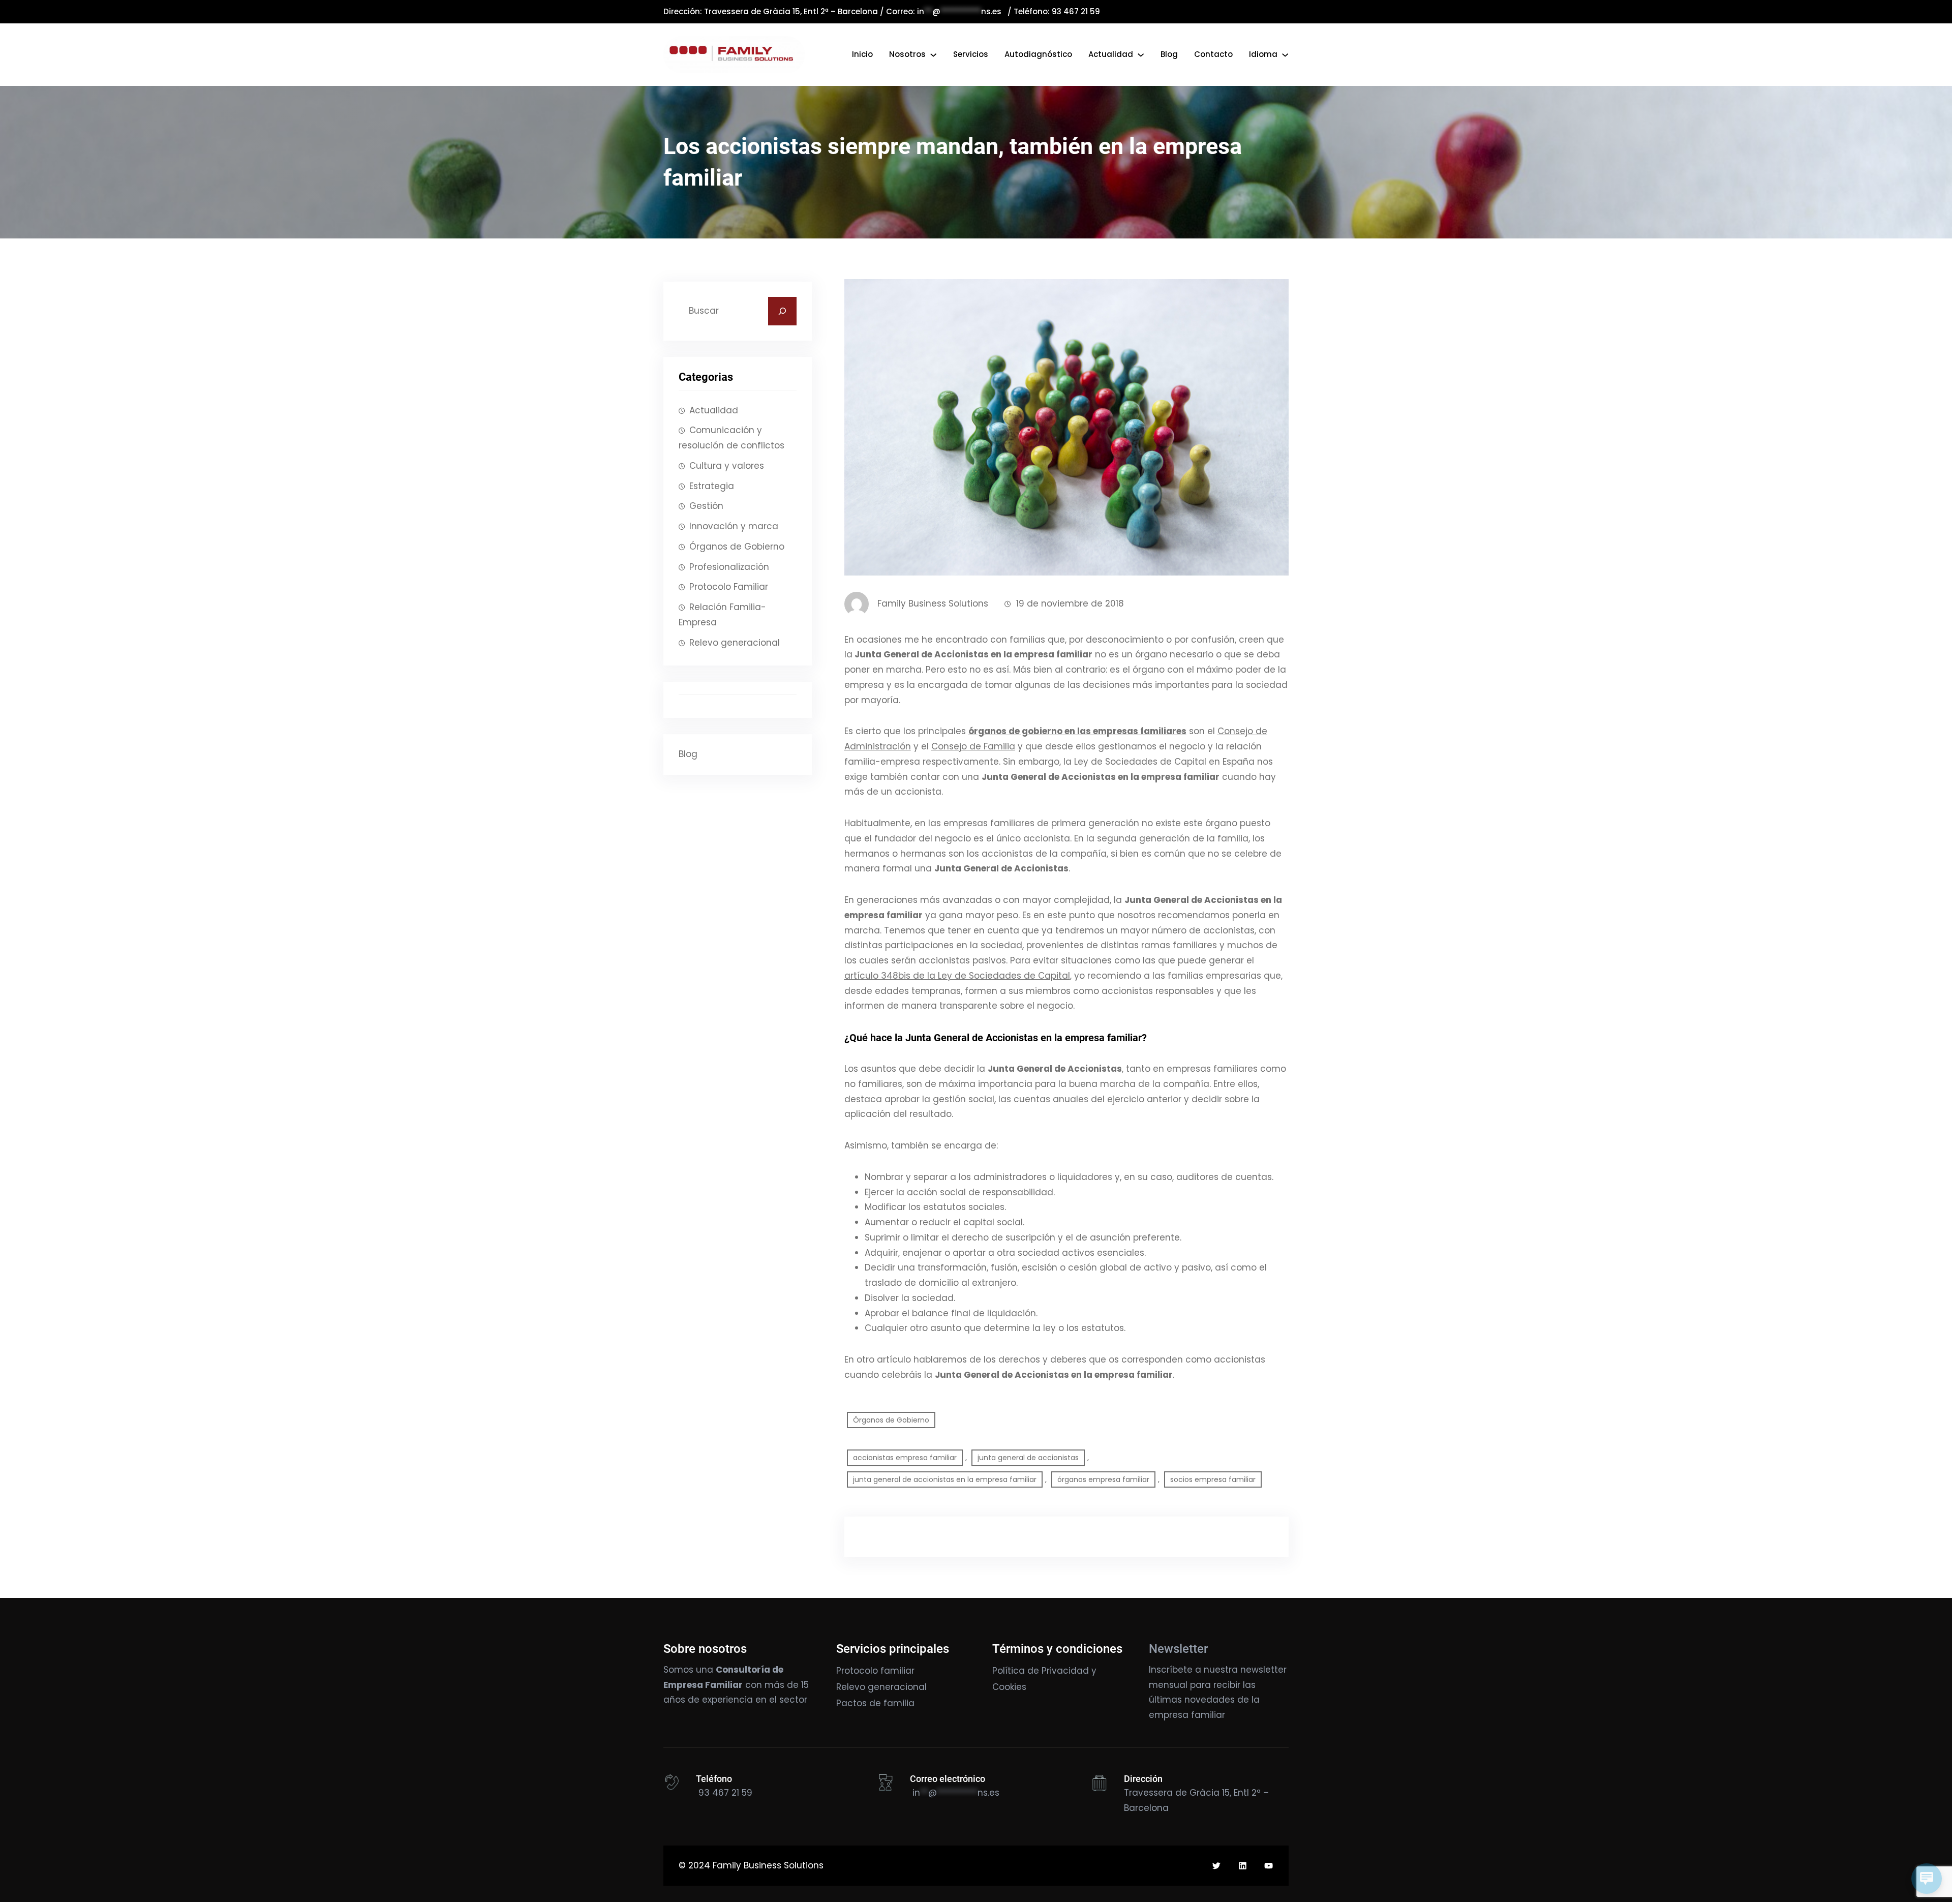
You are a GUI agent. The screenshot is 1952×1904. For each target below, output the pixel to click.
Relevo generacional (735, 643)
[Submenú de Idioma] (1285, 54)
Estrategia (712, 486)
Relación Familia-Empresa (722, 615)
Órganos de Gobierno (737, 547)
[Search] (782, 311)
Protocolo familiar (875, 1671)
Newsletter (1178, 1649)
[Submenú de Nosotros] (933, 54)
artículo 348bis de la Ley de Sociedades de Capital (957, 976)
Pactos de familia (875, 1703)
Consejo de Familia (973, 746)
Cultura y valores (727, 466)
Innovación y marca (734, 526)
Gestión (706, 506)
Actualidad (714, 410)
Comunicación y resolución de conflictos (731, 438)
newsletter (1263, 1670)
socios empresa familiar (1213, 1479)
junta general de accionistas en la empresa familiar (945, 1479)
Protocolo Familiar (729, 587)
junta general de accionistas (1028, 1458)
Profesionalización (729, 567)
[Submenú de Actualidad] (1141, 54)
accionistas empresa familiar (905, 1458)
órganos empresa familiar (1103, 1479)
